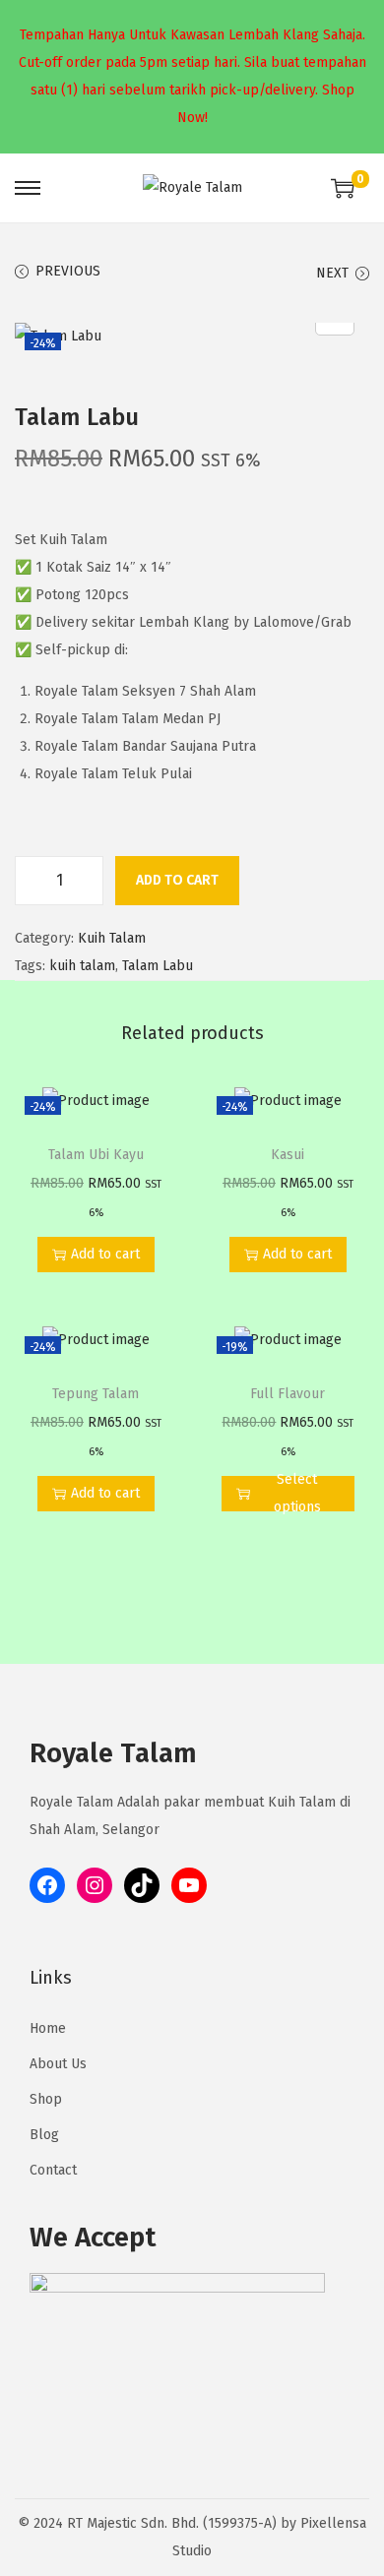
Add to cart (177, 880)
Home (48, 2028)
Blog (44, 2135)
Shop (46, 2099)
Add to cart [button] (105, 1254)
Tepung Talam (96, 1394)
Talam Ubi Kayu (96, 1155)
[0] (343, 188)
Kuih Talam (112, 938)
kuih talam (82, 966)
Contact (53, 2170)
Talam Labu (158, 966)
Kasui (288, 1155)
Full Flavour (288, 1394)
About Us (58, 2064)
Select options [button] (297, 1494)
